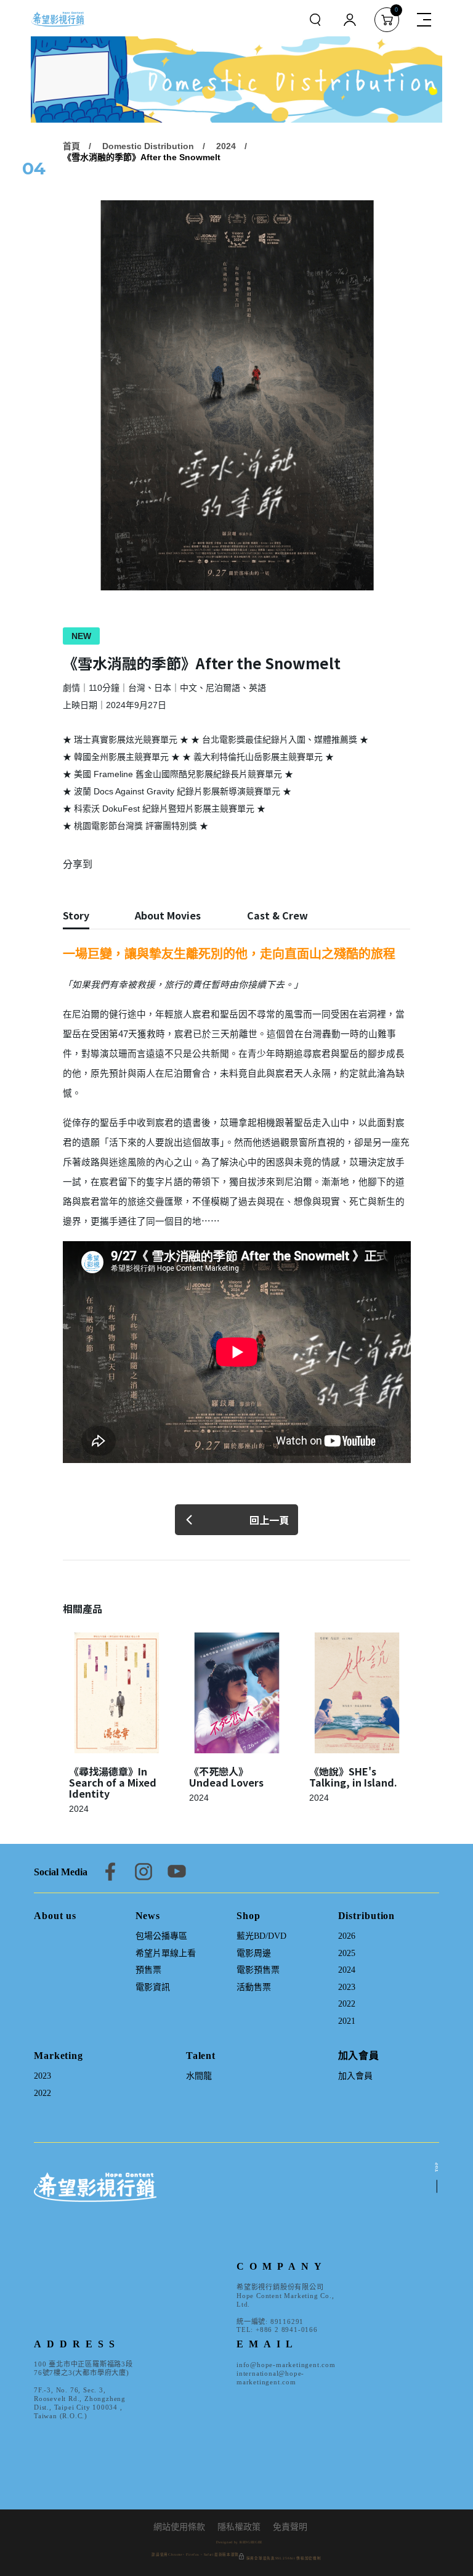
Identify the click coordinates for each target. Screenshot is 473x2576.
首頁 (71, 146)
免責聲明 (290, 2527)
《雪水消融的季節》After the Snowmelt (142, 157)
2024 (226, 146)
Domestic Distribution (148, 146)
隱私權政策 (239, 2527)
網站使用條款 (179, 2527)
